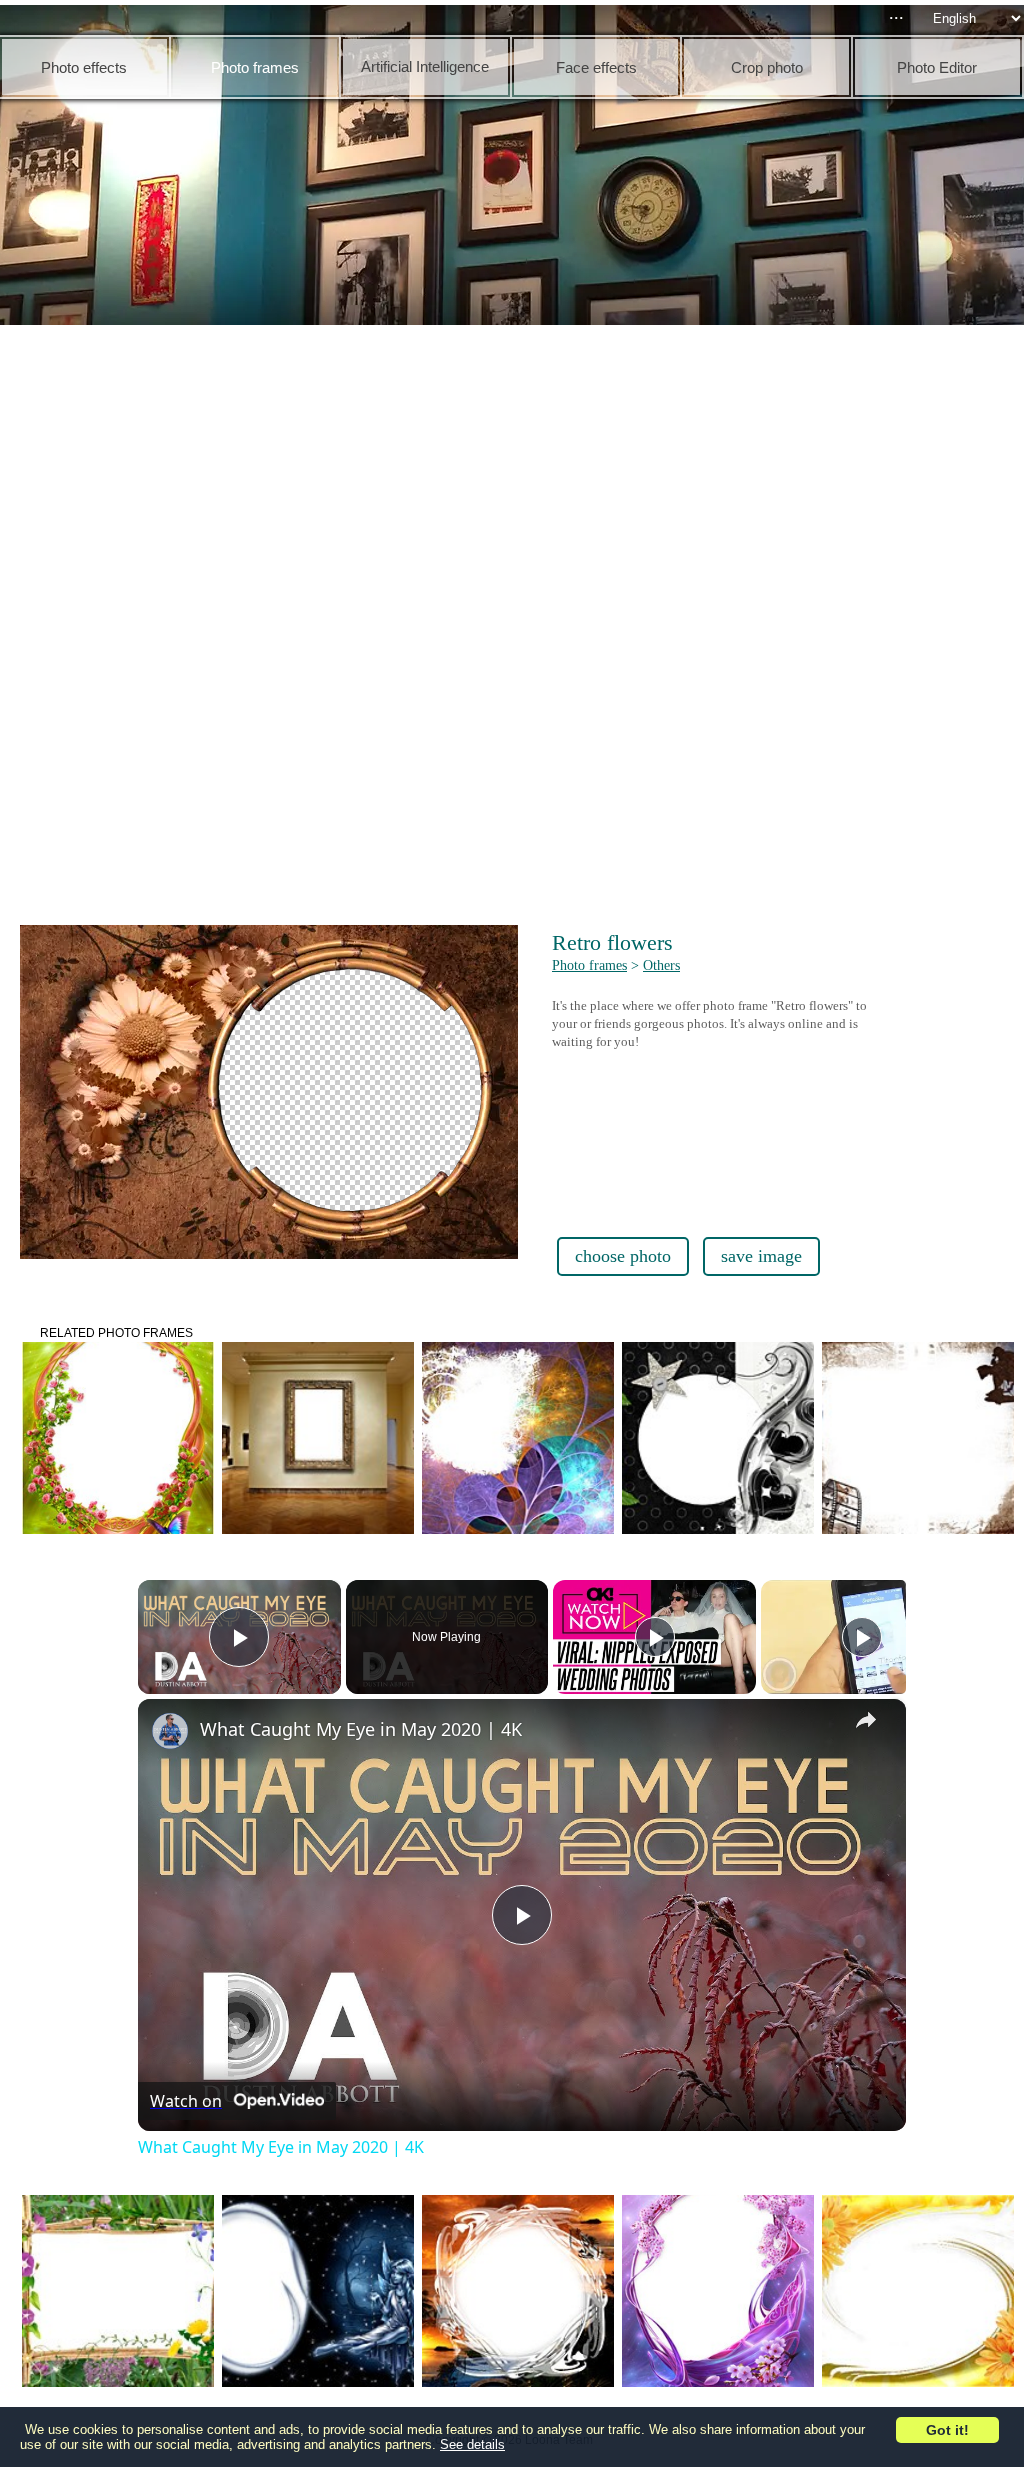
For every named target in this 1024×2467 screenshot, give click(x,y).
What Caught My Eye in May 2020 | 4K (361, 1729)
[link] (170, 1731)
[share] (866, 1720)
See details (472, 2444)
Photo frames (589, 965)
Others (661, 965)
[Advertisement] (517, 480)
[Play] (655, 1637)
